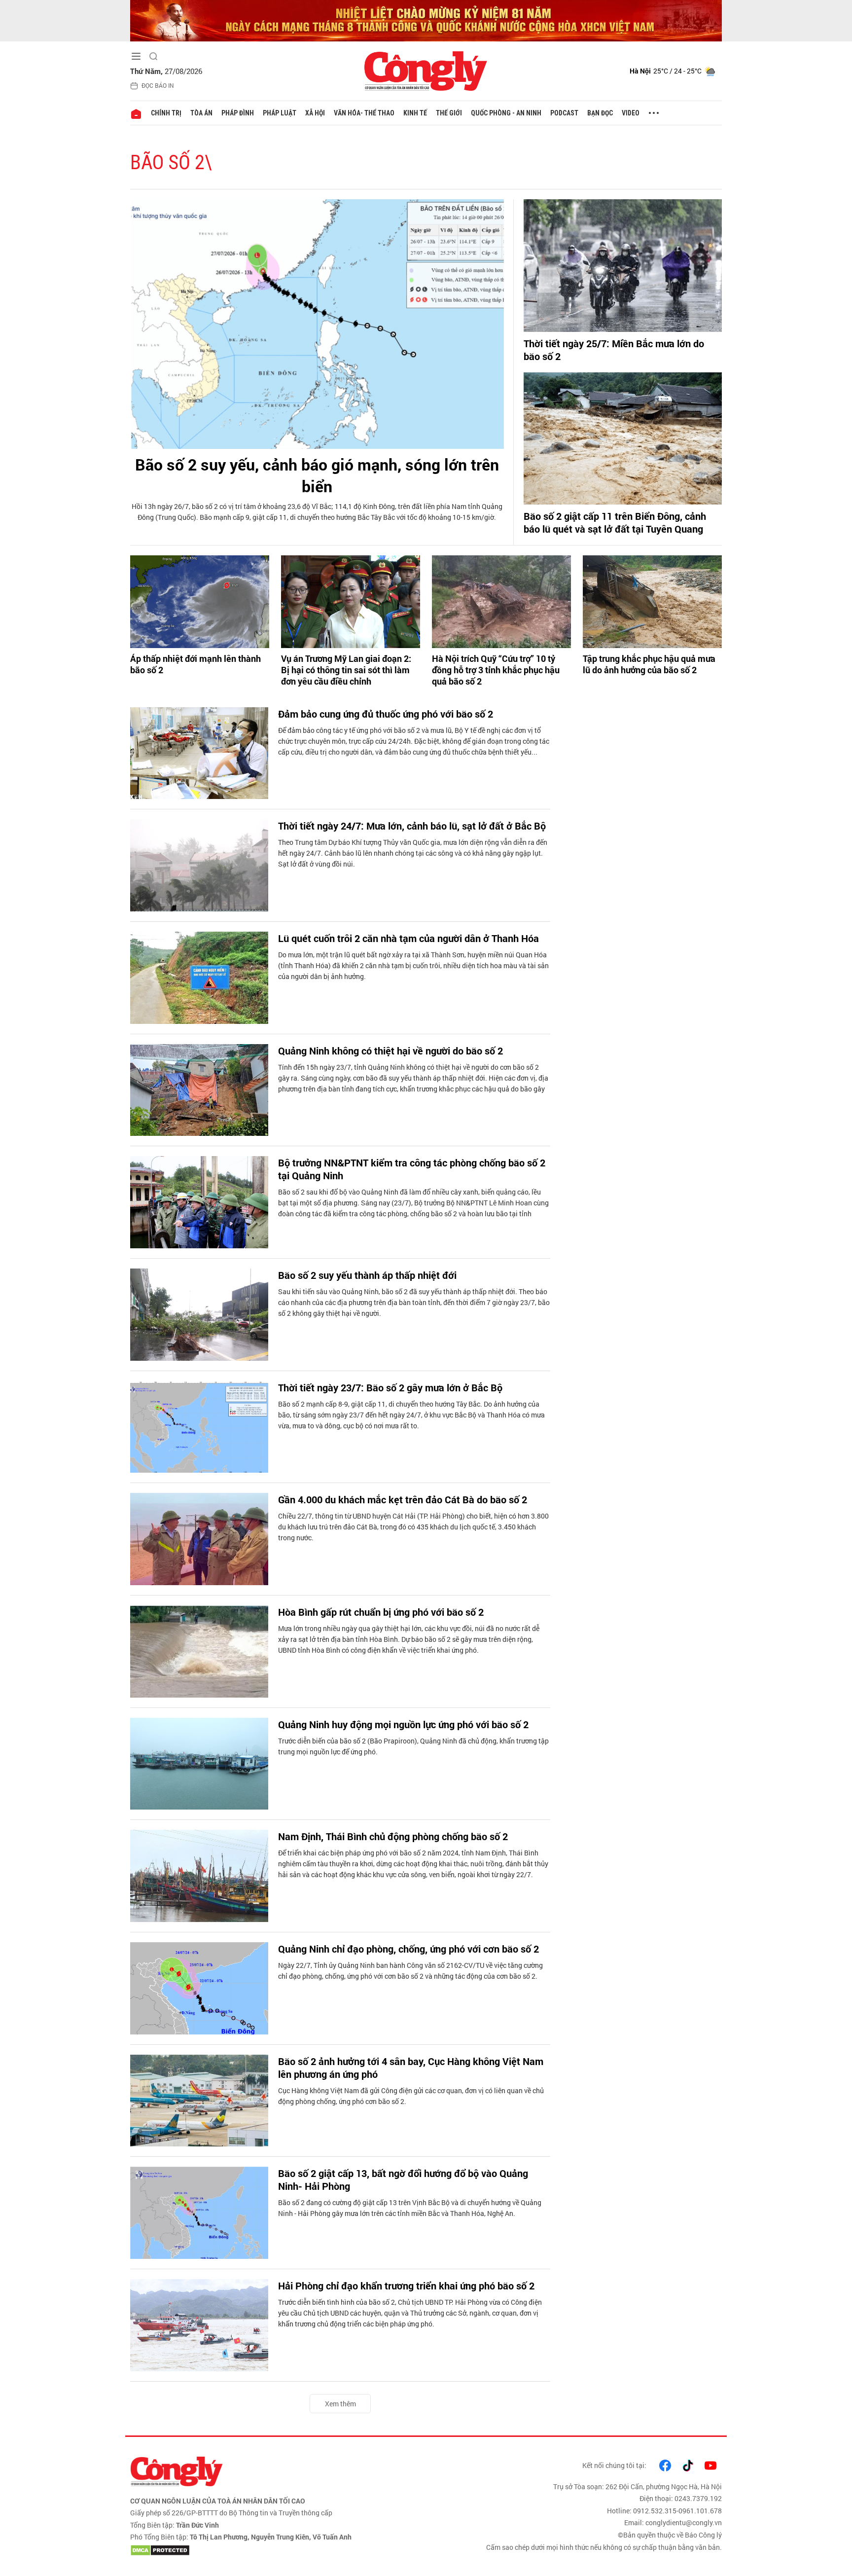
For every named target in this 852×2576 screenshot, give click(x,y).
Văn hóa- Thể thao (364, 113)
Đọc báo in (158, 85)
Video (631, 113)
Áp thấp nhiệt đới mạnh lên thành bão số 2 (195, 664)
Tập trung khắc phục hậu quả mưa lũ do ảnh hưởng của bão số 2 (649, 664)
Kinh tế (415, 113)
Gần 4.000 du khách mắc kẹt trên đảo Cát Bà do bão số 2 (403, 1499)
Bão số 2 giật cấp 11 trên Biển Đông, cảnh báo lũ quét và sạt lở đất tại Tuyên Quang (615, 522)
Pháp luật (280, 113)
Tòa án (201, 113)
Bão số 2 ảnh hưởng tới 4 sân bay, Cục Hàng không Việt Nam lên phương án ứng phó (411, 2068)
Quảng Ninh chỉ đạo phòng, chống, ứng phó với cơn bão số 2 (408, 1949)
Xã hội (315, 113)
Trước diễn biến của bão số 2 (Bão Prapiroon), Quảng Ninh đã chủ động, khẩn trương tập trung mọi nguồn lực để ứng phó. (413, 1746)
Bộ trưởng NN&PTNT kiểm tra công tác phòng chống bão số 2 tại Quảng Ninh (412, 1169)
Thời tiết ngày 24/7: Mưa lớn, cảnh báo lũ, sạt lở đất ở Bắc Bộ (412, 826)
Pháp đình (238, 113)
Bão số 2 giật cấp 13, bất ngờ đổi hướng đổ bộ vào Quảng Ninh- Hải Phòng (403, 2179)
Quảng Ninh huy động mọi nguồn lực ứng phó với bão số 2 (403, 1724)
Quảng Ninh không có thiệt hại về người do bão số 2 (390, 1051)
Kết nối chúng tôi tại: (614, 2465)
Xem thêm (340, 2404)
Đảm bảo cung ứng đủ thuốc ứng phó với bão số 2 (386, 714)
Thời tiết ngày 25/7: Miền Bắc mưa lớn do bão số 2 (614, 350)
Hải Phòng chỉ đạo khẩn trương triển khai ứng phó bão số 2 (406, 2286)
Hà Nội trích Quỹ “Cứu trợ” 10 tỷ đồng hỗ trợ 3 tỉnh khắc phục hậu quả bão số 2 (496, 670)
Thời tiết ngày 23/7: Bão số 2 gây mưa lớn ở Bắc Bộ (390, 1387)
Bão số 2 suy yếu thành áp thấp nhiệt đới (367, 1275)
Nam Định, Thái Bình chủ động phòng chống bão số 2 (393, 1836)
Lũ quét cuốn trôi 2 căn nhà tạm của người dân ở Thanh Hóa (408, 938)
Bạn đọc (600, 113)
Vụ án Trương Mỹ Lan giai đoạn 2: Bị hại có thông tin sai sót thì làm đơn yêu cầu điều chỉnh (346, 670)
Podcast (564, 113)
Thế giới (449, 113)
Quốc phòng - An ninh (506, 113)
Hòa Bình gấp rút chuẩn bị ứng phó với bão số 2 (381, 1612)
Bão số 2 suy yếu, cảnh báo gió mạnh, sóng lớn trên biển (317, 475)
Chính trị (166, 113)
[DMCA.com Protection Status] (276, 2550)
